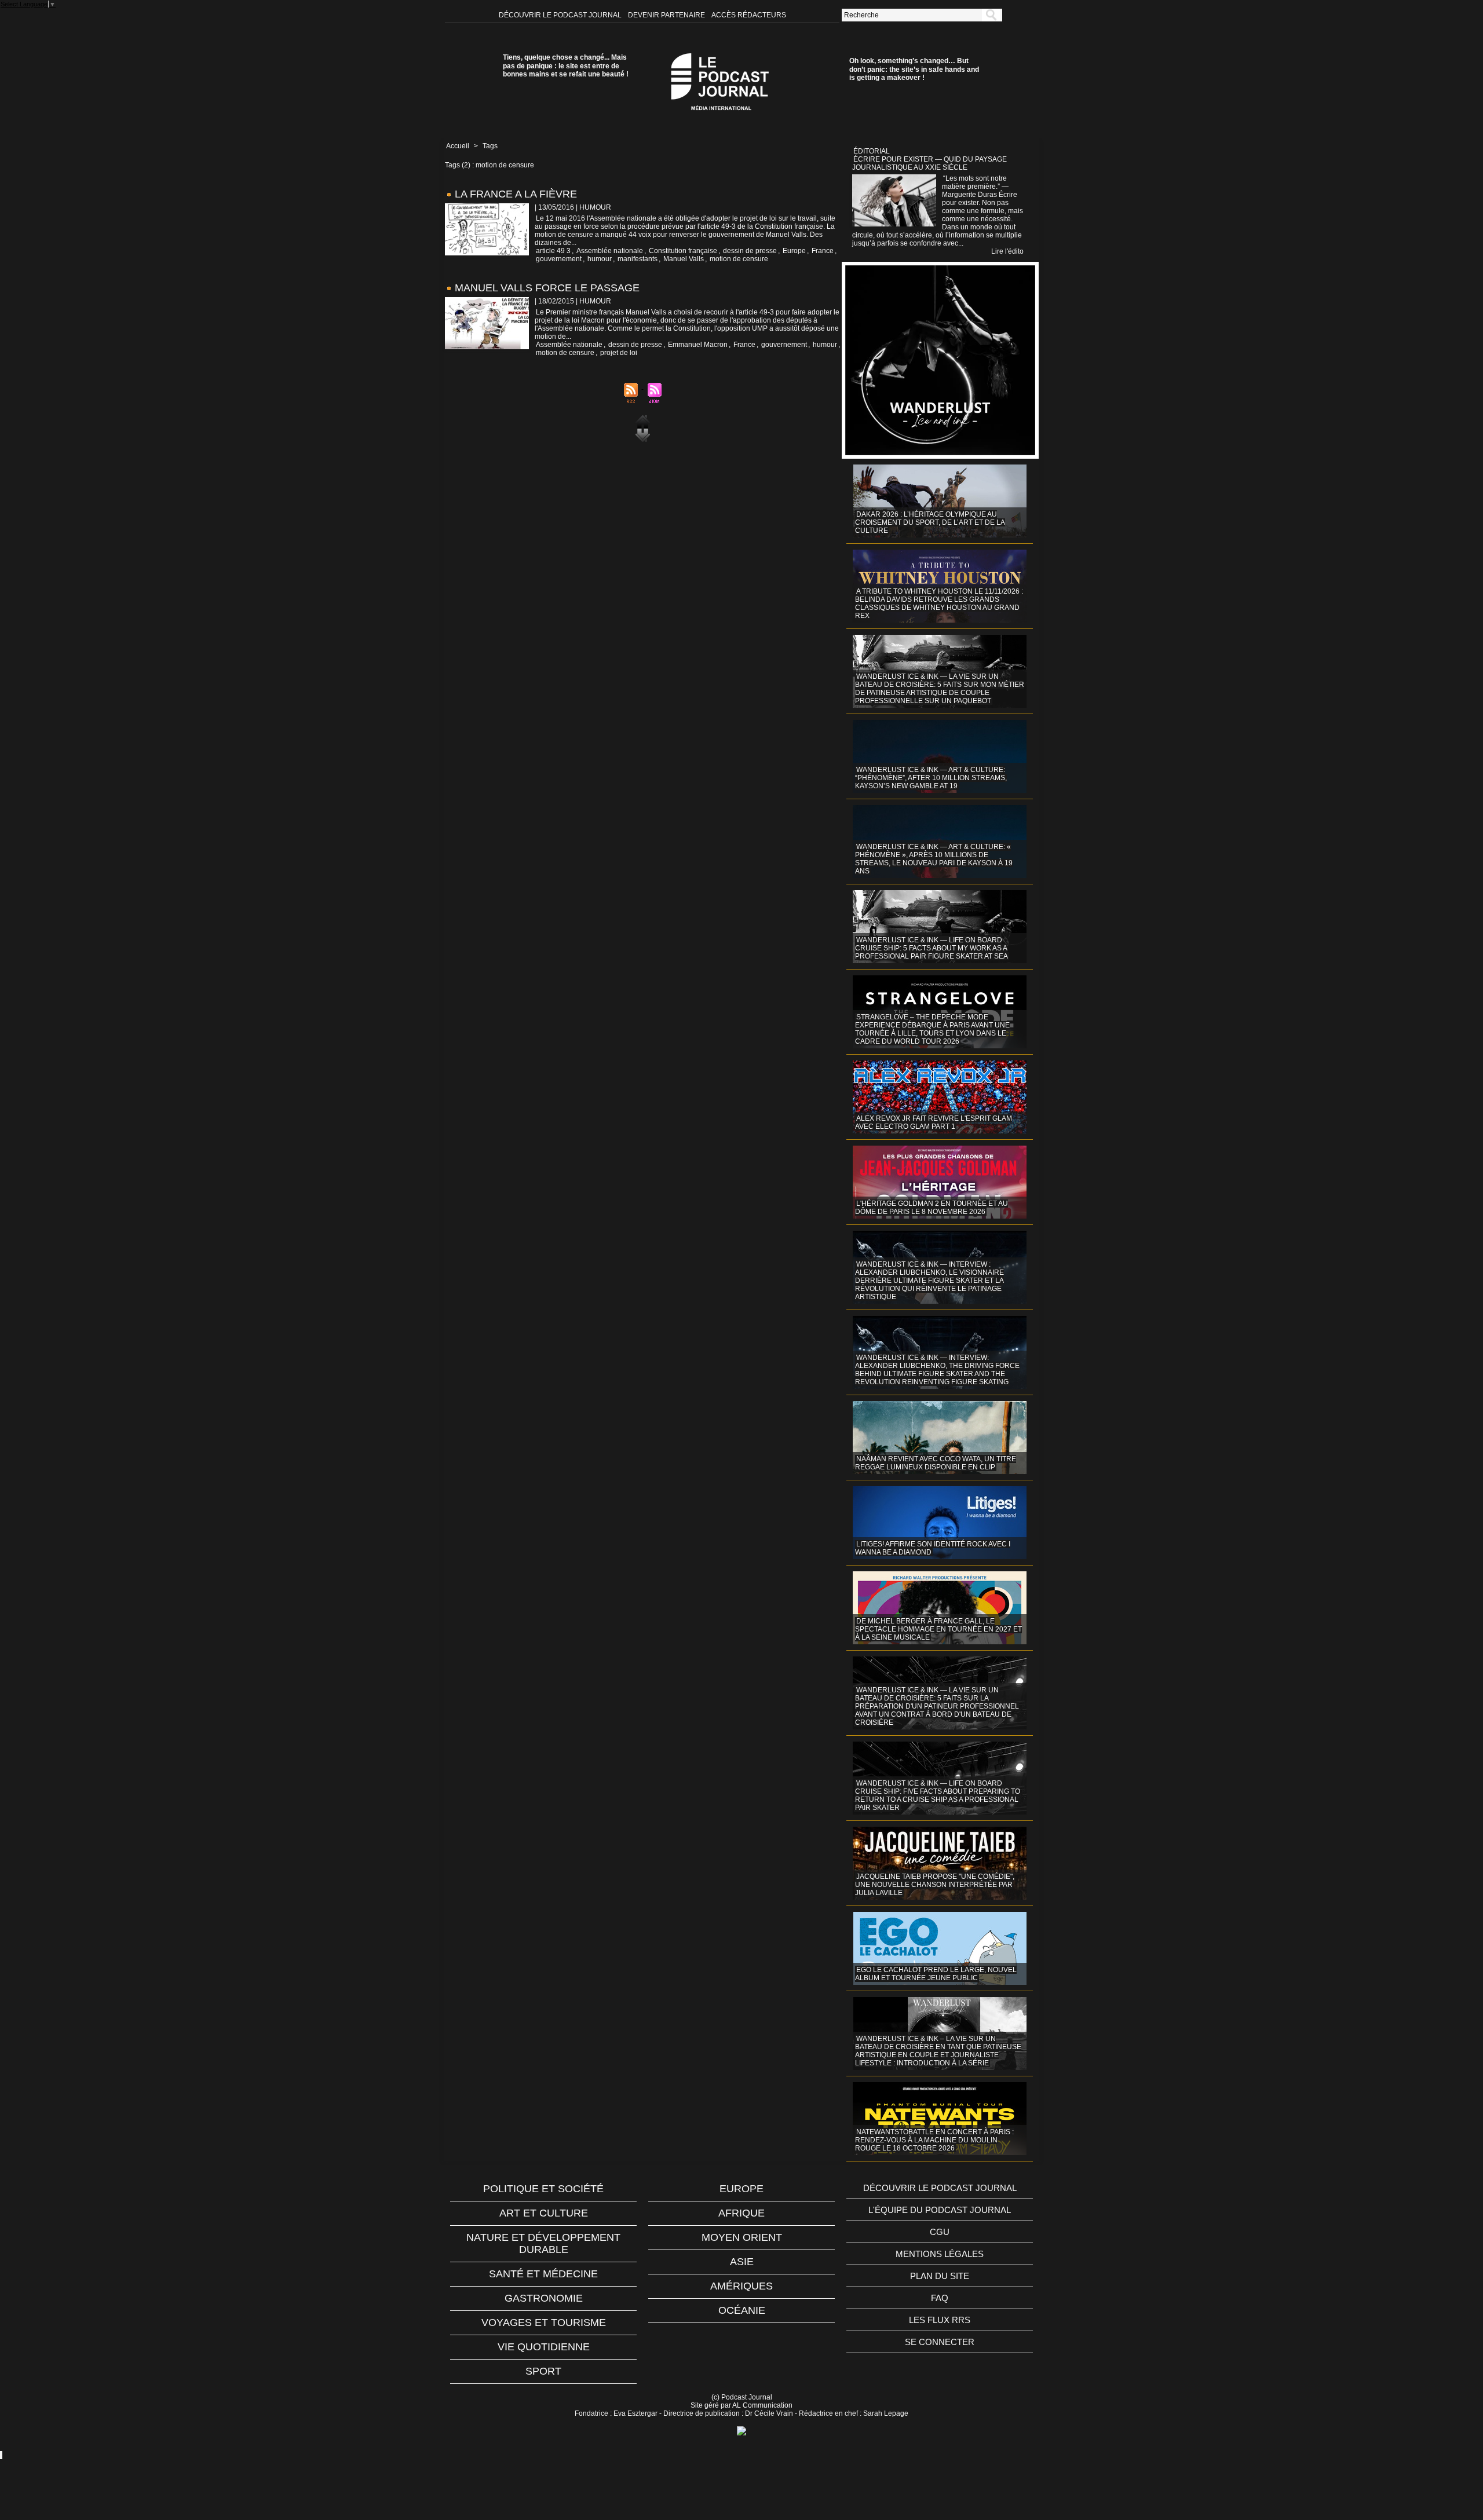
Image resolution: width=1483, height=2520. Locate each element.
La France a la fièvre (516, 194)
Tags (490, 146)
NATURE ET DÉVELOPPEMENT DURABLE (543, 2243)
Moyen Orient (742, 2237)
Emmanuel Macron (698, 345)
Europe (794, 251)
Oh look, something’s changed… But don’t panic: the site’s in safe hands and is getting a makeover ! (914, 69)
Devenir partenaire (667, 15)
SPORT (543, 2371)
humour (600, 259)
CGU (940, 2232)
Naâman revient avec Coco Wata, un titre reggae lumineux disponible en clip (936, 1463)
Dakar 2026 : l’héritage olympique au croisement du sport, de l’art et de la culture (930, 522)
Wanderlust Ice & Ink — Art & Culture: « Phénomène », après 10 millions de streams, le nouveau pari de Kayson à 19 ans (934, 859)
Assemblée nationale (610, 251)
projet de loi (619, 353)
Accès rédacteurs (749, 15)
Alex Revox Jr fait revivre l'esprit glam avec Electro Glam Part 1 (934, 1122)
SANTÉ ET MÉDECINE (543, 2274)
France (823, 251)
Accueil (458, 146)
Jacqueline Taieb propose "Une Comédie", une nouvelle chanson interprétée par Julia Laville (935, 1885)
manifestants (638, 259)
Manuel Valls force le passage (547, 288)
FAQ (940, 2298)
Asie (742, 2262)
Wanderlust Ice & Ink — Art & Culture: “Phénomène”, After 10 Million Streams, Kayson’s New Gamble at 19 (931, 778)
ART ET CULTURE (544, 2213)
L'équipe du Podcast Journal (940, 2210)
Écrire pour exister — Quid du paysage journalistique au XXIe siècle (929, 163)
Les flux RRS (940, 2320)
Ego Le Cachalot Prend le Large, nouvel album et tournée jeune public (936, 1974)
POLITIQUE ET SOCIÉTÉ (543, 2189)
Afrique (741, 2213)
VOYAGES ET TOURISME (544, 2323)
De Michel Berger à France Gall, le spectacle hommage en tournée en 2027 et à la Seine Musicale (938, 1629)
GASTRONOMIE (544, 2298)
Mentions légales (940, 2254)
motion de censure (739, 259)
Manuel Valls (684, 259)
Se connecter (940, 2342)
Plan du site (940, 2276)
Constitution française (683, 251)
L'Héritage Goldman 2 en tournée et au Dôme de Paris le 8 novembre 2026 (932, 1208)
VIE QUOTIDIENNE (544, 2347)
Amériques (741, 2286)
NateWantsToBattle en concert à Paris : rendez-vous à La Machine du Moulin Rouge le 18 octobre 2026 (934, 2140)
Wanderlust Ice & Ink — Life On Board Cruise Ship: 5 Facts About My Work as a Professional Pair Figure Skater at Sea (932, 948)
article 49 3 (553, 251)
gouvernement (559, 259)
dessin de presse (750, 251)
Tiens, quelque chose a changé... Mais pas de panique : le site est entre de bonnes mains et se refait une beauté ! (566, 66)
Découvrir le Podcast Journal (561, 15)
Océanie (742, 2310)
